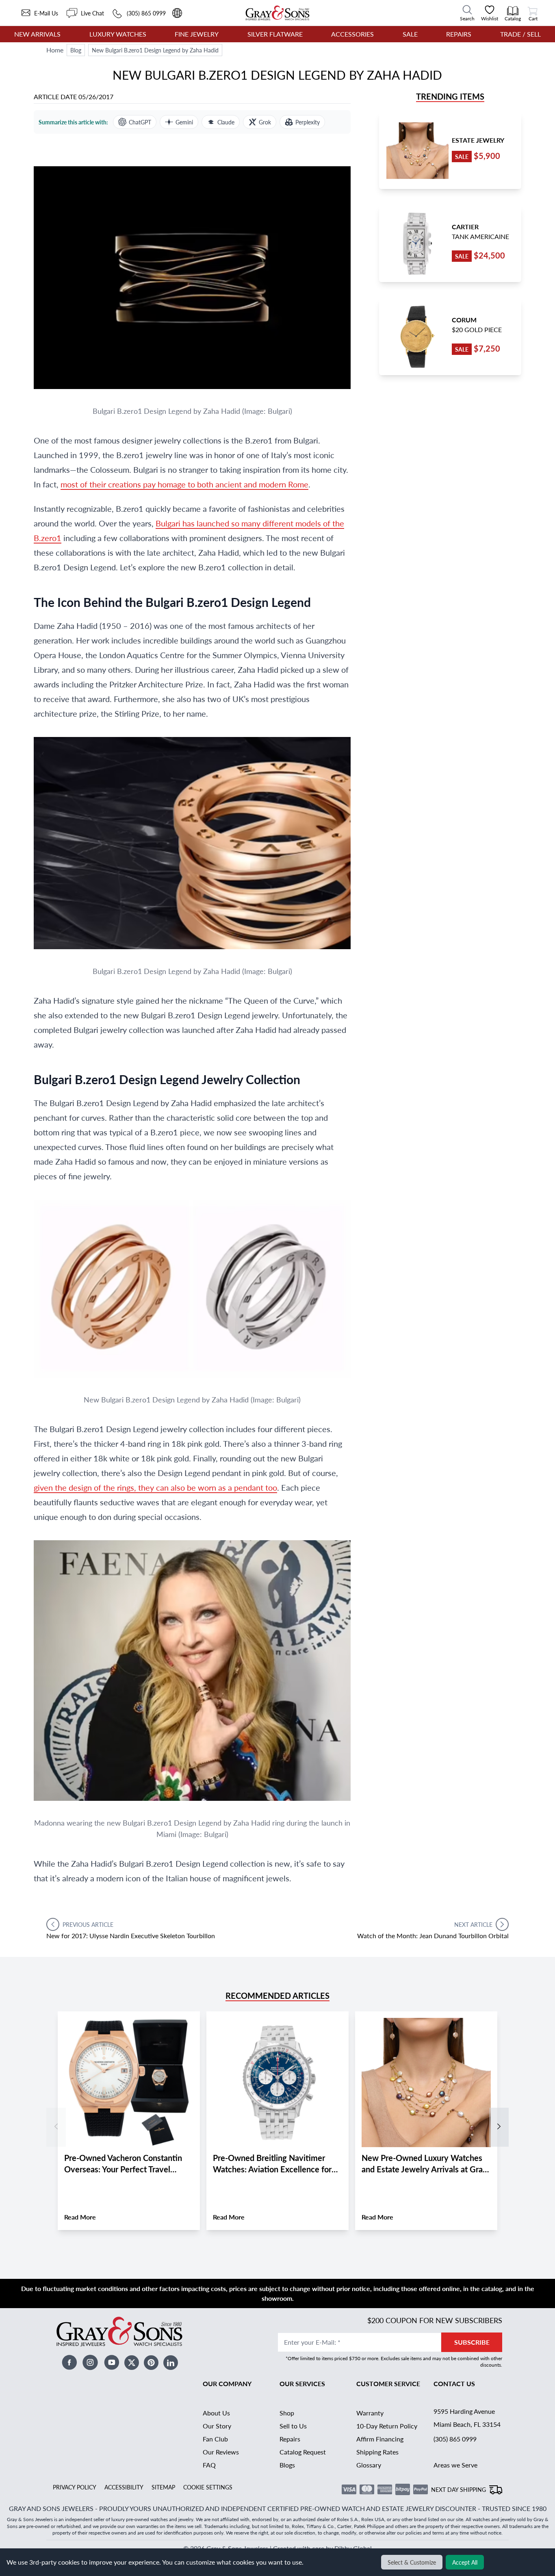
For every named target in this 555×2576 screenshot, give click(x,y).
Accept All (465, 2562)
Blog (76, 50)
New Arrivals (37, 34)
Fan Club (215, 2439)
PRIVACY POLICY (75, 2487)
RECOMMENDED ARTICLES (277, 1996)
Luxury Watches (118, 34)
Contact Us (454, 2384)
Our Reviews (221, 2452)
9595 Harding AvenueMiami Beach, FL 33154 (467, 2418)
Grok (265, 122)
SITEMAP (163, 2487)
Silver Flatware (275, 34)
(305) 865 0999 (455, 2439)
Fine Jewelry (197, 34)
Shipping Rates (377, 2452)
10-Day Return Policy (387, 2426)
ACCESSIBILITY (124, 2487)
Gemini (184, 122)
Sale (410, 34)
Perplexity (308, 122)
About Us (216, 2413)
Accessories (352, 34)
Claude (226, 122)
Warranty (370, 2413)
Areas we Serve (455, 2465)
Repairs (459, 34)
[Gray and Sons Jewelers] (277, 13)
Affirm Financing (380, 2439)
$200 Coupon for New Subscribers (435, 2320)
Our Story (217, 2426)
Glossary (369, 2465)
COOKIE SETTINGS (208, 2487)
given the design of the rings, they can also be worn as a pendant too (155, 1487)
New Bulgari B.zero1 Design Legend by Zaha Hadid (155, 50)
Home (55, 50)
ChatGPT (140, 122)
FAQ (209, 2465)
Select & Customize (412, 2562)
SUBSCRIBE (472, 2342)
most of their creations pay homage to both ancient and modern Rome (184, 484)
